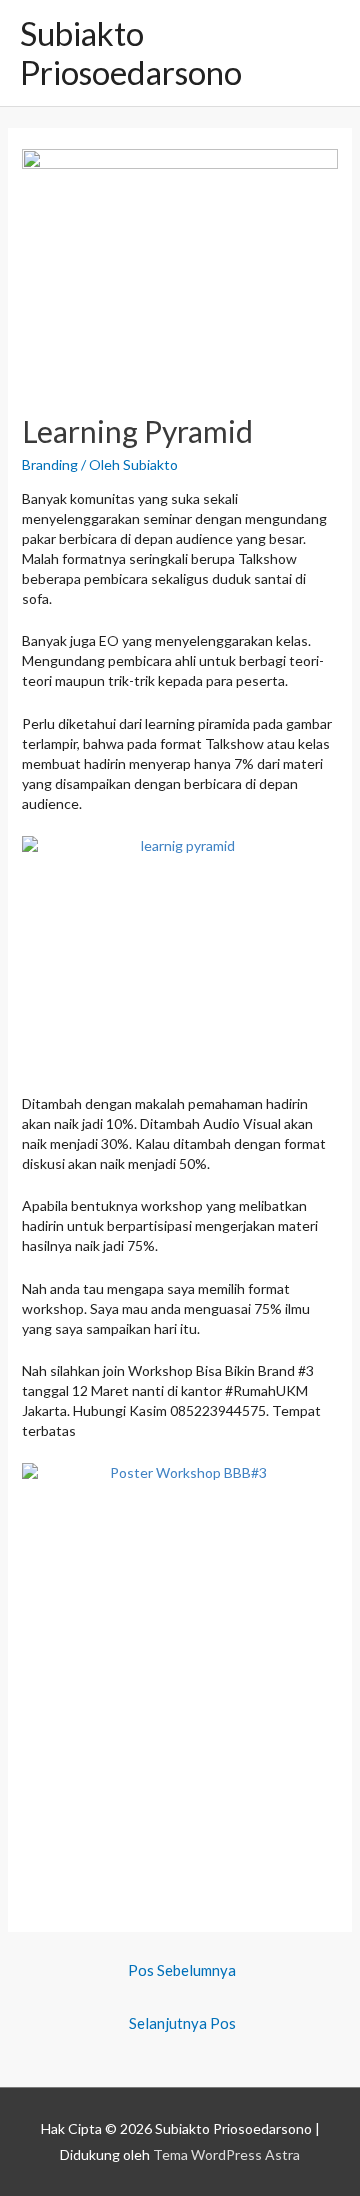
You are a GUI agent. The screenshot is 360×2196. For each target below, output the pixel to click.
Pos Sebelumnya (182, 1970)
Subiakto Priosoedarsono (131, 53)
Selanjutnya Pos (182, 2023)
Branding (50, 464)
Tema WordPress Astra (226, 2154)
